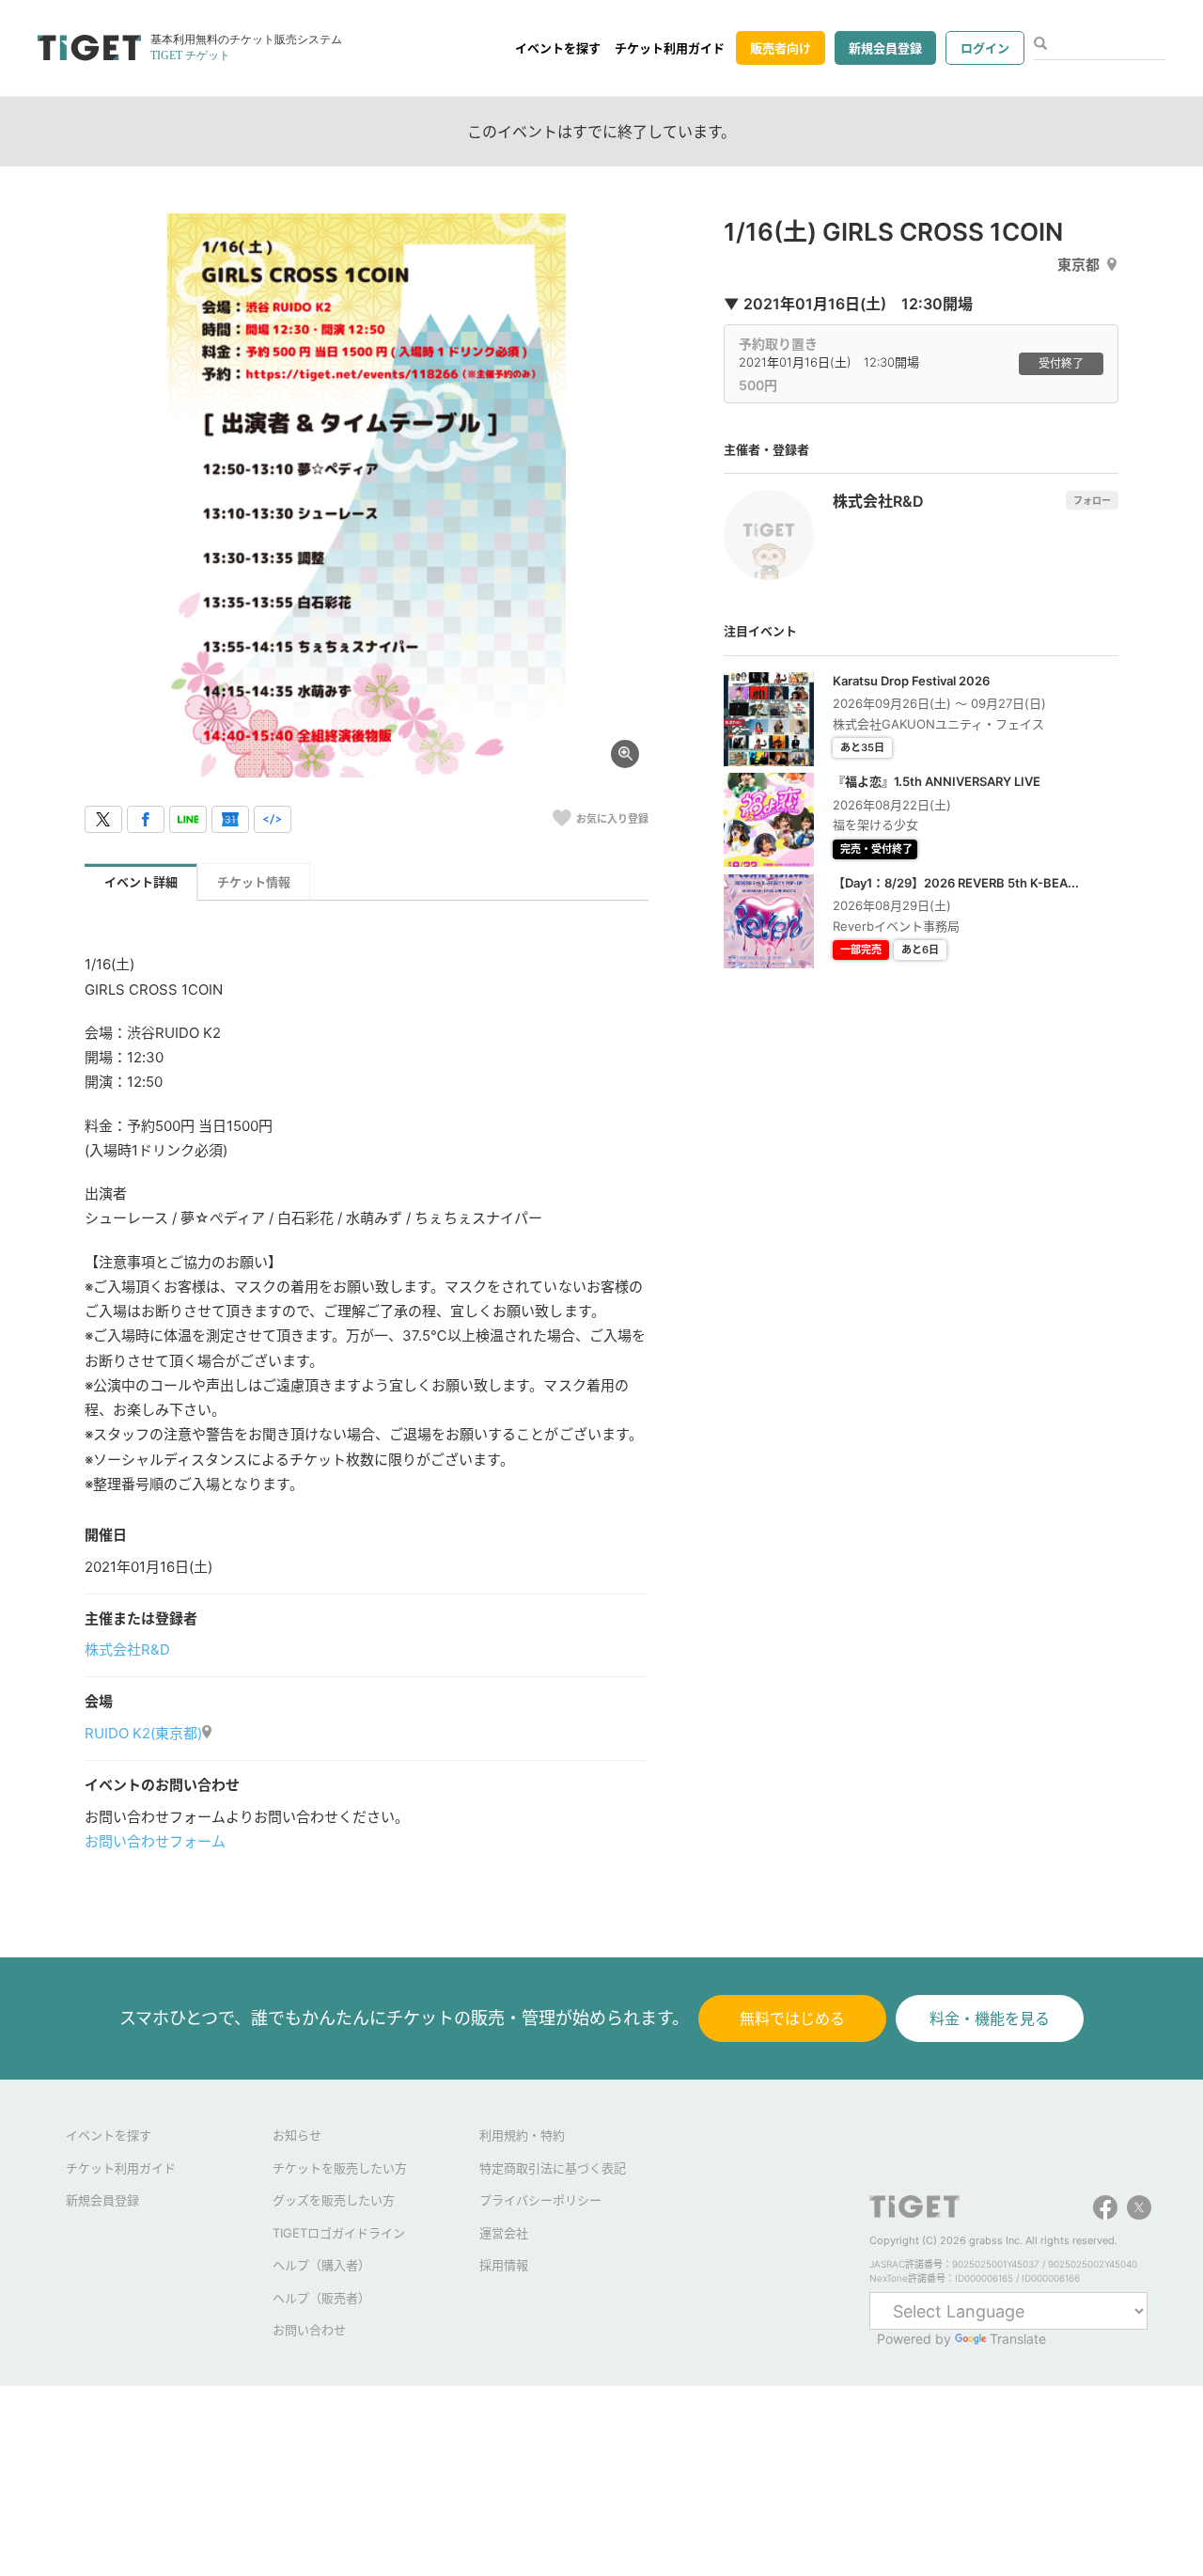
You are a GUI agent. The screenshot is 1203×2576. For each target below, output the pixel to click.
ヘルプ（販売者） (321, 2298)
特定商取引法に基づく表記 (553, 2168)
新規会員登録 (885, 48)
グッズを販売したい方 (334, 2200)
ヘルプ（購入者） (321, 2265)
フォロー (1092, 500)
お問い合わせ (309, 2330)
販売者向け (781, 48)
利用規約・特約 (522, 2135)
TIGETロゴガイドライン (339, 2233)
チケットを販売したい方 (340, 2168)
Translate (1018, 2339)
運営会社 (504, 2233)
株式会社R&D (127, 1649)
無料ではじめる (792, 2018)
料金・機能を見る (990, 2018)
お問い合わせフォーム (155, 1841)
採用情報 (504, 2265)
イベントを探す (558, 48)
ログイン (985, 48)
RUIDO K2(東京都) (143, 1733)
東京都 (1078, 265)
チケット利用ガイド (670, 48)
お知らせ (297, 2135)
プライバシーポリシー (540, 2200)
